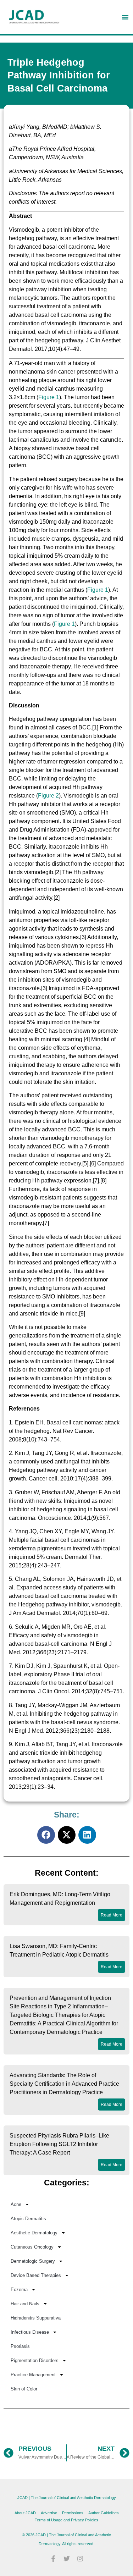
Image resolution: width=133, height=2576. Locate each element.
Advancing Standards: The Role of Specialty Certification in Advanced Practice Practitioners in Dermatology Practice (64, 2084)
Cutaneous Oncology (32, 2247)
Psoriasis (20, 2346)
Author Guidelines (104, 2513)
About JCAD (25, 2513)
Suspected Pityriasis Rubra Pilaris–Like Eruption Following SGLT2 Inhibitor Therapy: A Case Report (59, 2144)
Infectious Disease (30, 2332)
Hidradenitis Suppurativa (36, 2318)
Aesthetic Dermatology (34, 2233)
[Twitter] (67, 2559)
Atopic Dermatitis (28, 2219)
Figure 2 (48, 796)
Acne (16, 2204)
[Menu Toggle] (125, 17)
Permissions (73, 2513)
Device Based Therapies (36, 2275)
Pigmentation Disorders (35, 2360)
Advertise (49, 2513)
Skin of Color (24, 2389)
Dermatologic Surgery (33, 2261)
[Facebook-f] (53, 2559)
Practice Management (33, 2375)
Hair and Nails (25, 2304)
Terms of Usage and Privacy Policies (66, 2520)
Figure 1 (49, 397)
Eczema (19, 2290)
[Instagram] (80, 2559)
